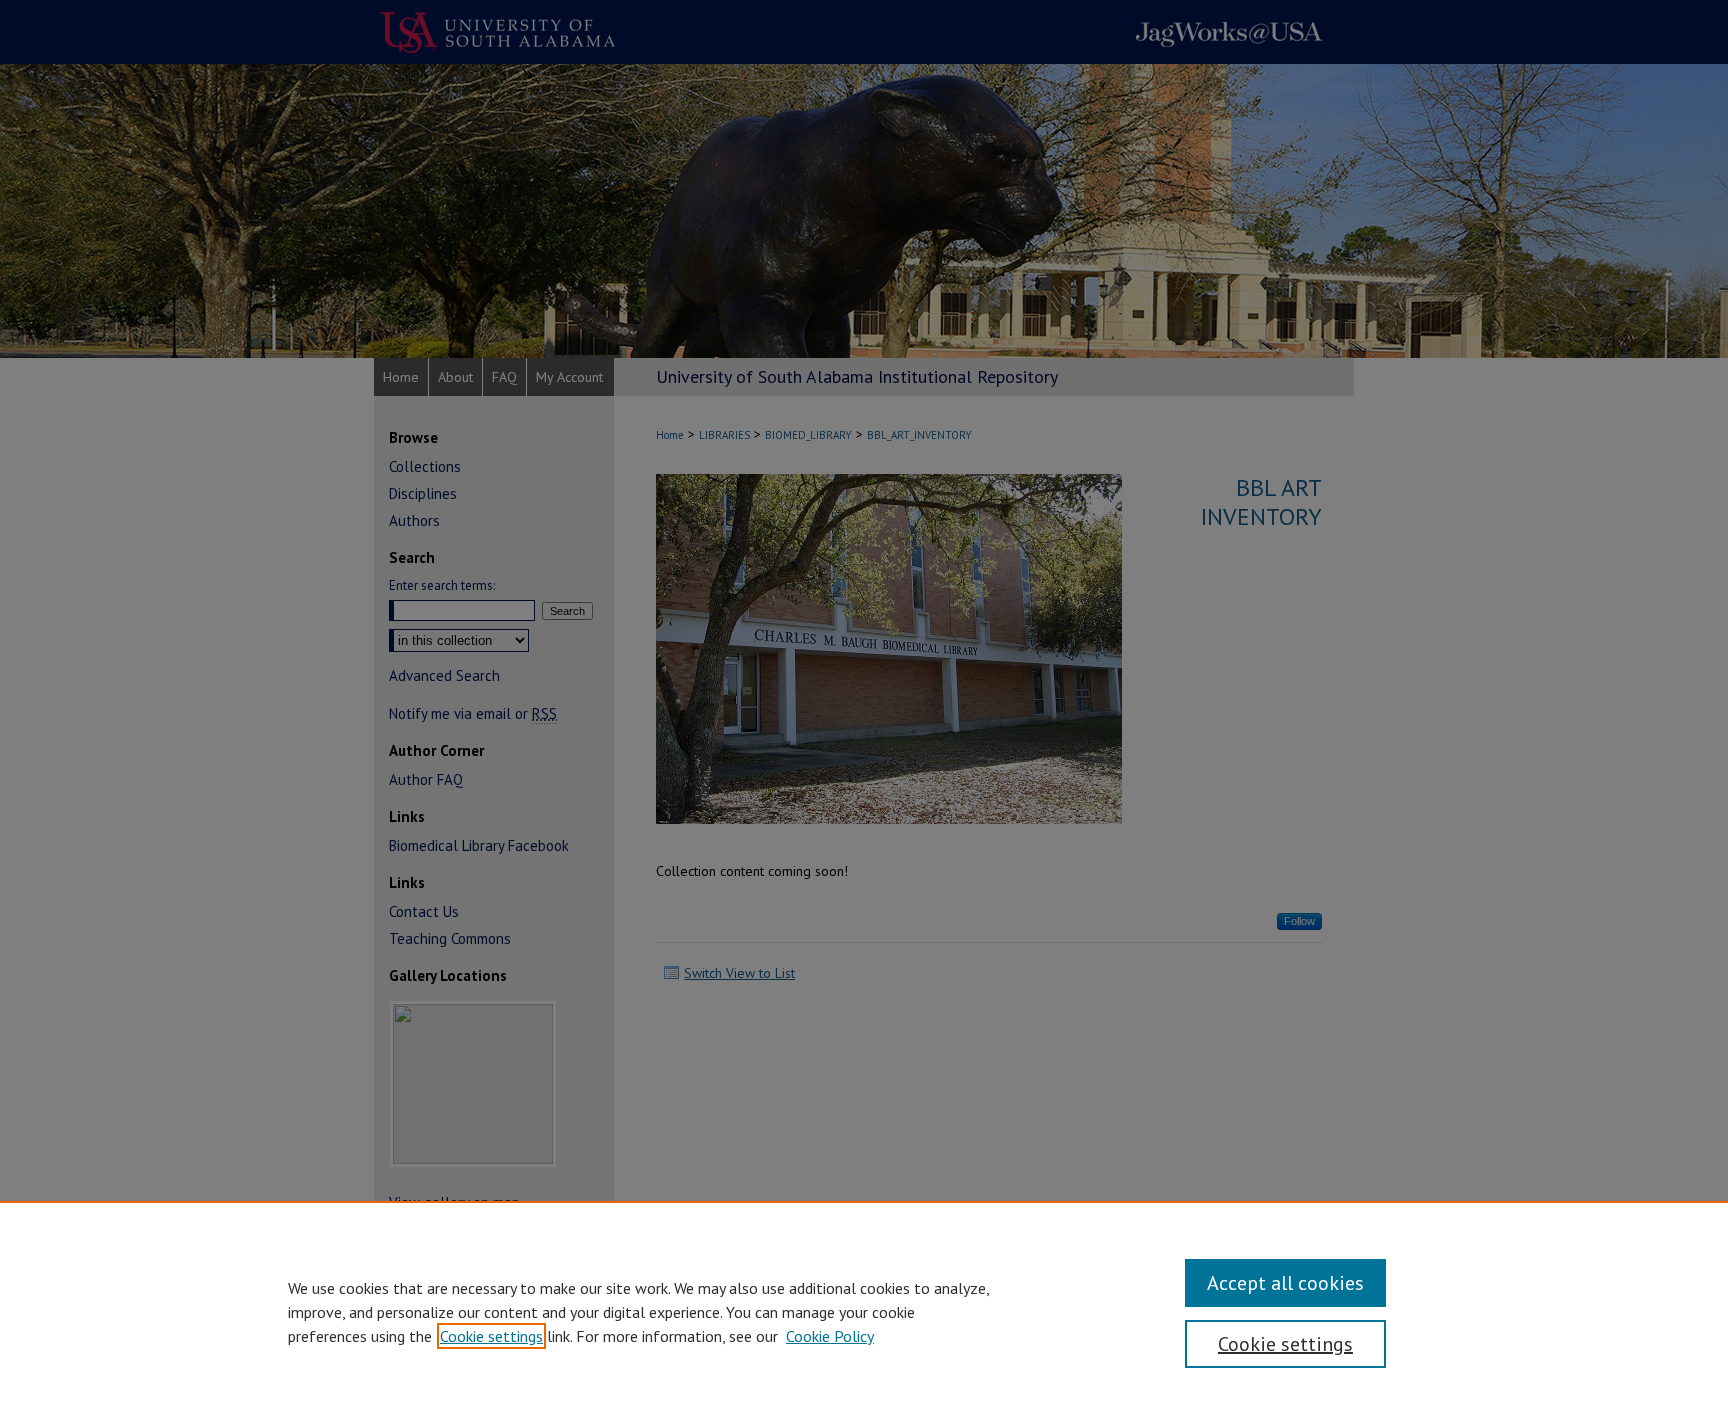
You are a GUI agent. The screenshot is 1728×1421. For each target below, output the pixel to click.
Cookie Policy (830, 1336)
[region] (864, 1311)
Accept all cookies (1285, 1283)
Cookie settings (491, 1336)
